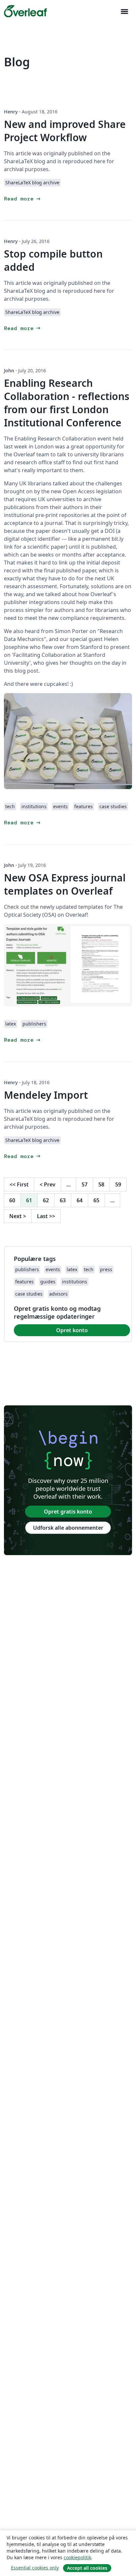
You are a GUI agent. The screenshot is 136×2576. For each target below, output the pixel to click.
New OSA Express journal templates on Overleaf (65, 884)
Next (18, 1216)
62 (46, 1200)
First (19, 1184)
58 (101, 1184)
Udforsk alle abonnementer (68, 1528)
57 (85, 1184)
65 (96, 1200)
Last (46, 1216)
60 (12, 1200)
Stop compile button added (53, 260)
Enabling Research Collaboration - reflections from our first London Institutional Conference (67, 403)
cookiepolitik (77, 2557)
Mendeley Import (46, 1095)
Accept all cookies (87, 2568)
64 (80, 1200)
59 (118, 1184)
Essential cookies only (35, 2568)
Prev (48, 1184)
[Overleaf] (25, 11)
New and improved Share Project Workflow (65, 131)
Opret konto (72, 1330)
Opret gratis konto (68, 1512)
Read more (23, 199)
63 (63, 1200)
